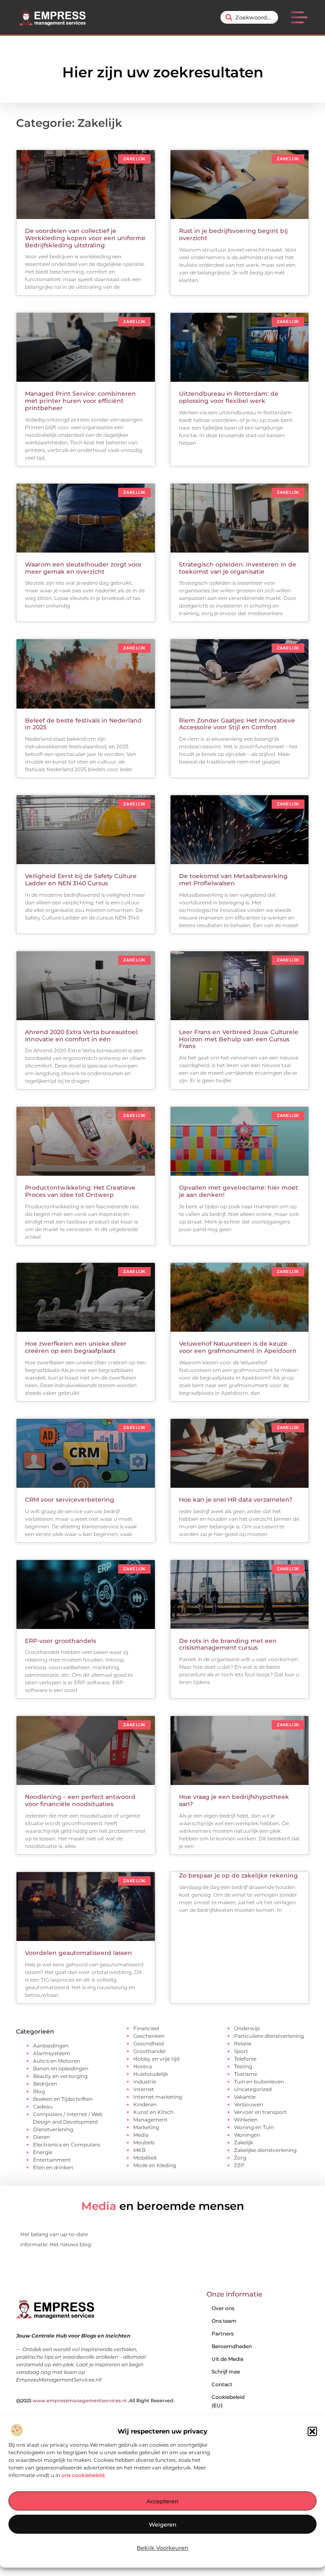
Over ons (223, 2308)
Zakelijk (244, 2142)
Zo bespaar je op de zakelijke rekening (238, 1875)
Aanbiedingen (51, 2046)
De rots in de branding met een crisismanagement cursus (228, 1644)
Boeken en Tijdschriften (63, 2099)
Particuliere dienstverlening (269, 2036)
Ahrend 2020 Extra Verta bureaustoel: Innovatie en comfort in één (82, 1036)
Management (150, 2120)
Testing (243, 2066)
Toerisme (246, 2074)
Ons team (224, 2321)
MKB (139, 2150)
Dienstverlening (53, 2129)
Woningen (247, 2135)
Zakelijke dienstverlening (265, 2150)
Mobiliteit (145, 2158)
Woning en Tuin (254, 2127)
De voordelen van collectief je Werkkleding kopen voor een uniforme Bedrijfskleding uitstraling (85, 238)
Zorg (240, 2158)
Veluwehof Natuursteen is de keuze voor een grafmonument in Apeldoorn (238, 1347)
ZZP (239, 2165)
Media (141, 2135)
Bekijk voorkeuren (162, 2548)
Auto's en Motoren (56, 2061)
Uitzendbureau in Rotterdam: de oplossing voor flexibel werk (229, 397)
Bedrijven (45, 2084)
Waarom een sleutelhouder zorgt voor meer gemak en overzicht (83, 568)
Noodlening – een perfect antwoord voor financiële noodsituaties (80, 1800)
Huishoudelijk (151, 2074)
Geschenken (149, 2036)
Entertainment (52, 2160)
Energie (43, 2152)
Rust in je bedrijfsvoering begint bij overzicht (233, 234)
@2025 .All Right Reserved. (95, 2401)
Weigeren (163, 2524)
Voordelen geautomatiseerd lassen (78, 1953)
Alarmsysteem (52, 2053)
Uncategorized (253, 2089)
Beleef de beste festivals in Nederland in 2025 (83, 724)
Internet (144, 2089)
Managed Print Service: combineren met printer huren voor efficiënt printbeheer (80, 401)
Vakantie (245, 2097)
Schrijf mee (226, 2372)
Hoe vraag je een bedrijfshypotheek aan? (234, 1800)
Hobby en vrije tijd (156, 2059)
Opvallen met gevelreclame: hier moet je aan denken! (238, 1191)
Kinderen (145, 2104)
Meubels (144, 2142)
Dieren (41, 2137)
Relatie (243, 2044)
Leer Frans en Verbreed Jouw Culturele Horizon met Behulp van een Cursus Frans (239, 1039)
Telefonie (245, 2059)
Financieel (146, 2028)
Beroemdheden (232, 2346)
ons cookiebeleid (83, 2475)
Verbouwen (249, 2104)
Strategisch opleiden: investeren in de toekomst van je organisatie (238, 568)
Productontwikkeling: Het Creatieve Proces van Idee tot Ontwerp (80, 1191)
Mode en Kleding (155, 2165)
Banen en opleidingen (61, 2068)
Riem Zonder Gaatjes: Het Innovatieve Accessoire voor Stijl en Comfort (237, 724)
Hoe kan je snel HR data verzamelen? (236, 1500)
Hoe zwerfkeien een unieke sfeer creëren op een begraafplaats (76, 1347)
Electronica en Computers (66, 2145)
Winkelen (246, 2120)
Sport (241, 2051)
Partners (223, 2334)
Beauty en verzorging (60, 2076)
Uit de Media (227, 2359)
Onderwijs (247, 2028)
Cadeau (43, 2107)
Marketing (146, 2127)
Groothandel (149, 2051)
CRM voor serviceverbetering (70, 1500)
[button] (312, 2431)
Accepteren (162, 2501)
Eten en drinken (53, 2167)
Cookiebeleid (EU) (228, 2401)
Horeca (143, 2066)
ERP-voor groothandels (61, 1641)
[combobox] (249, 17)
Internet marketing (158, 2097)
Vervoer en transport (260, 2112)
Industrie (145, 2082)
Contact (222, 2384)
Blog (39, 2091)
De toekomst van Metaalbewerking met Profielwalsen (233, 880)
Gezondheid (149, 2044)
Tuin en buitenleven (259, 2082)
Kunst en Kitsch (153, 2112)
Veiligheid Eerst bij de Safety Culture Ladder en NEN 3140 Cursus (81, 880)
